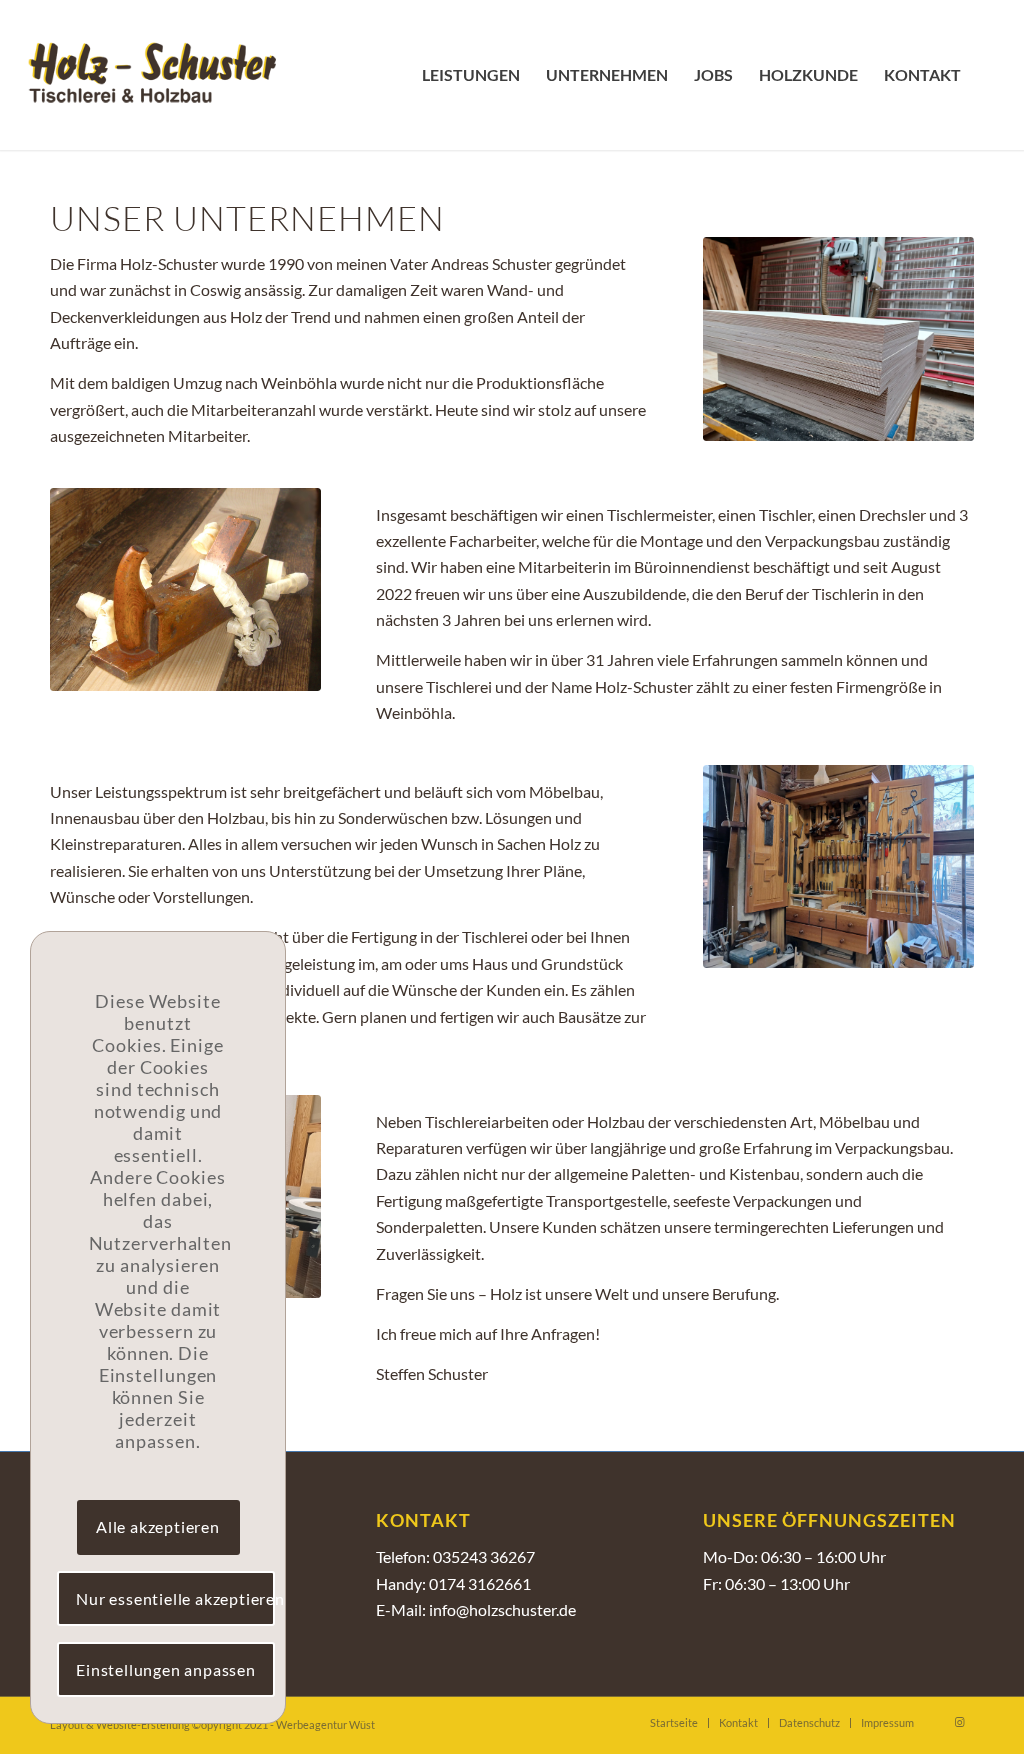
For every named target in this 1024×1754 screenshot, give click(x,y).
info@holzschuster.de (502, 1609)
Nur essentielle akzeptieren (175, 1598)
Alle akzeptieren (158, 1526)
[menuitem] (471, 75)
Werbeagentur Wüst (325, 1724)
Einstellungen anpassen (166, 1669)
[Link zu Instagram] (959, 1722)
